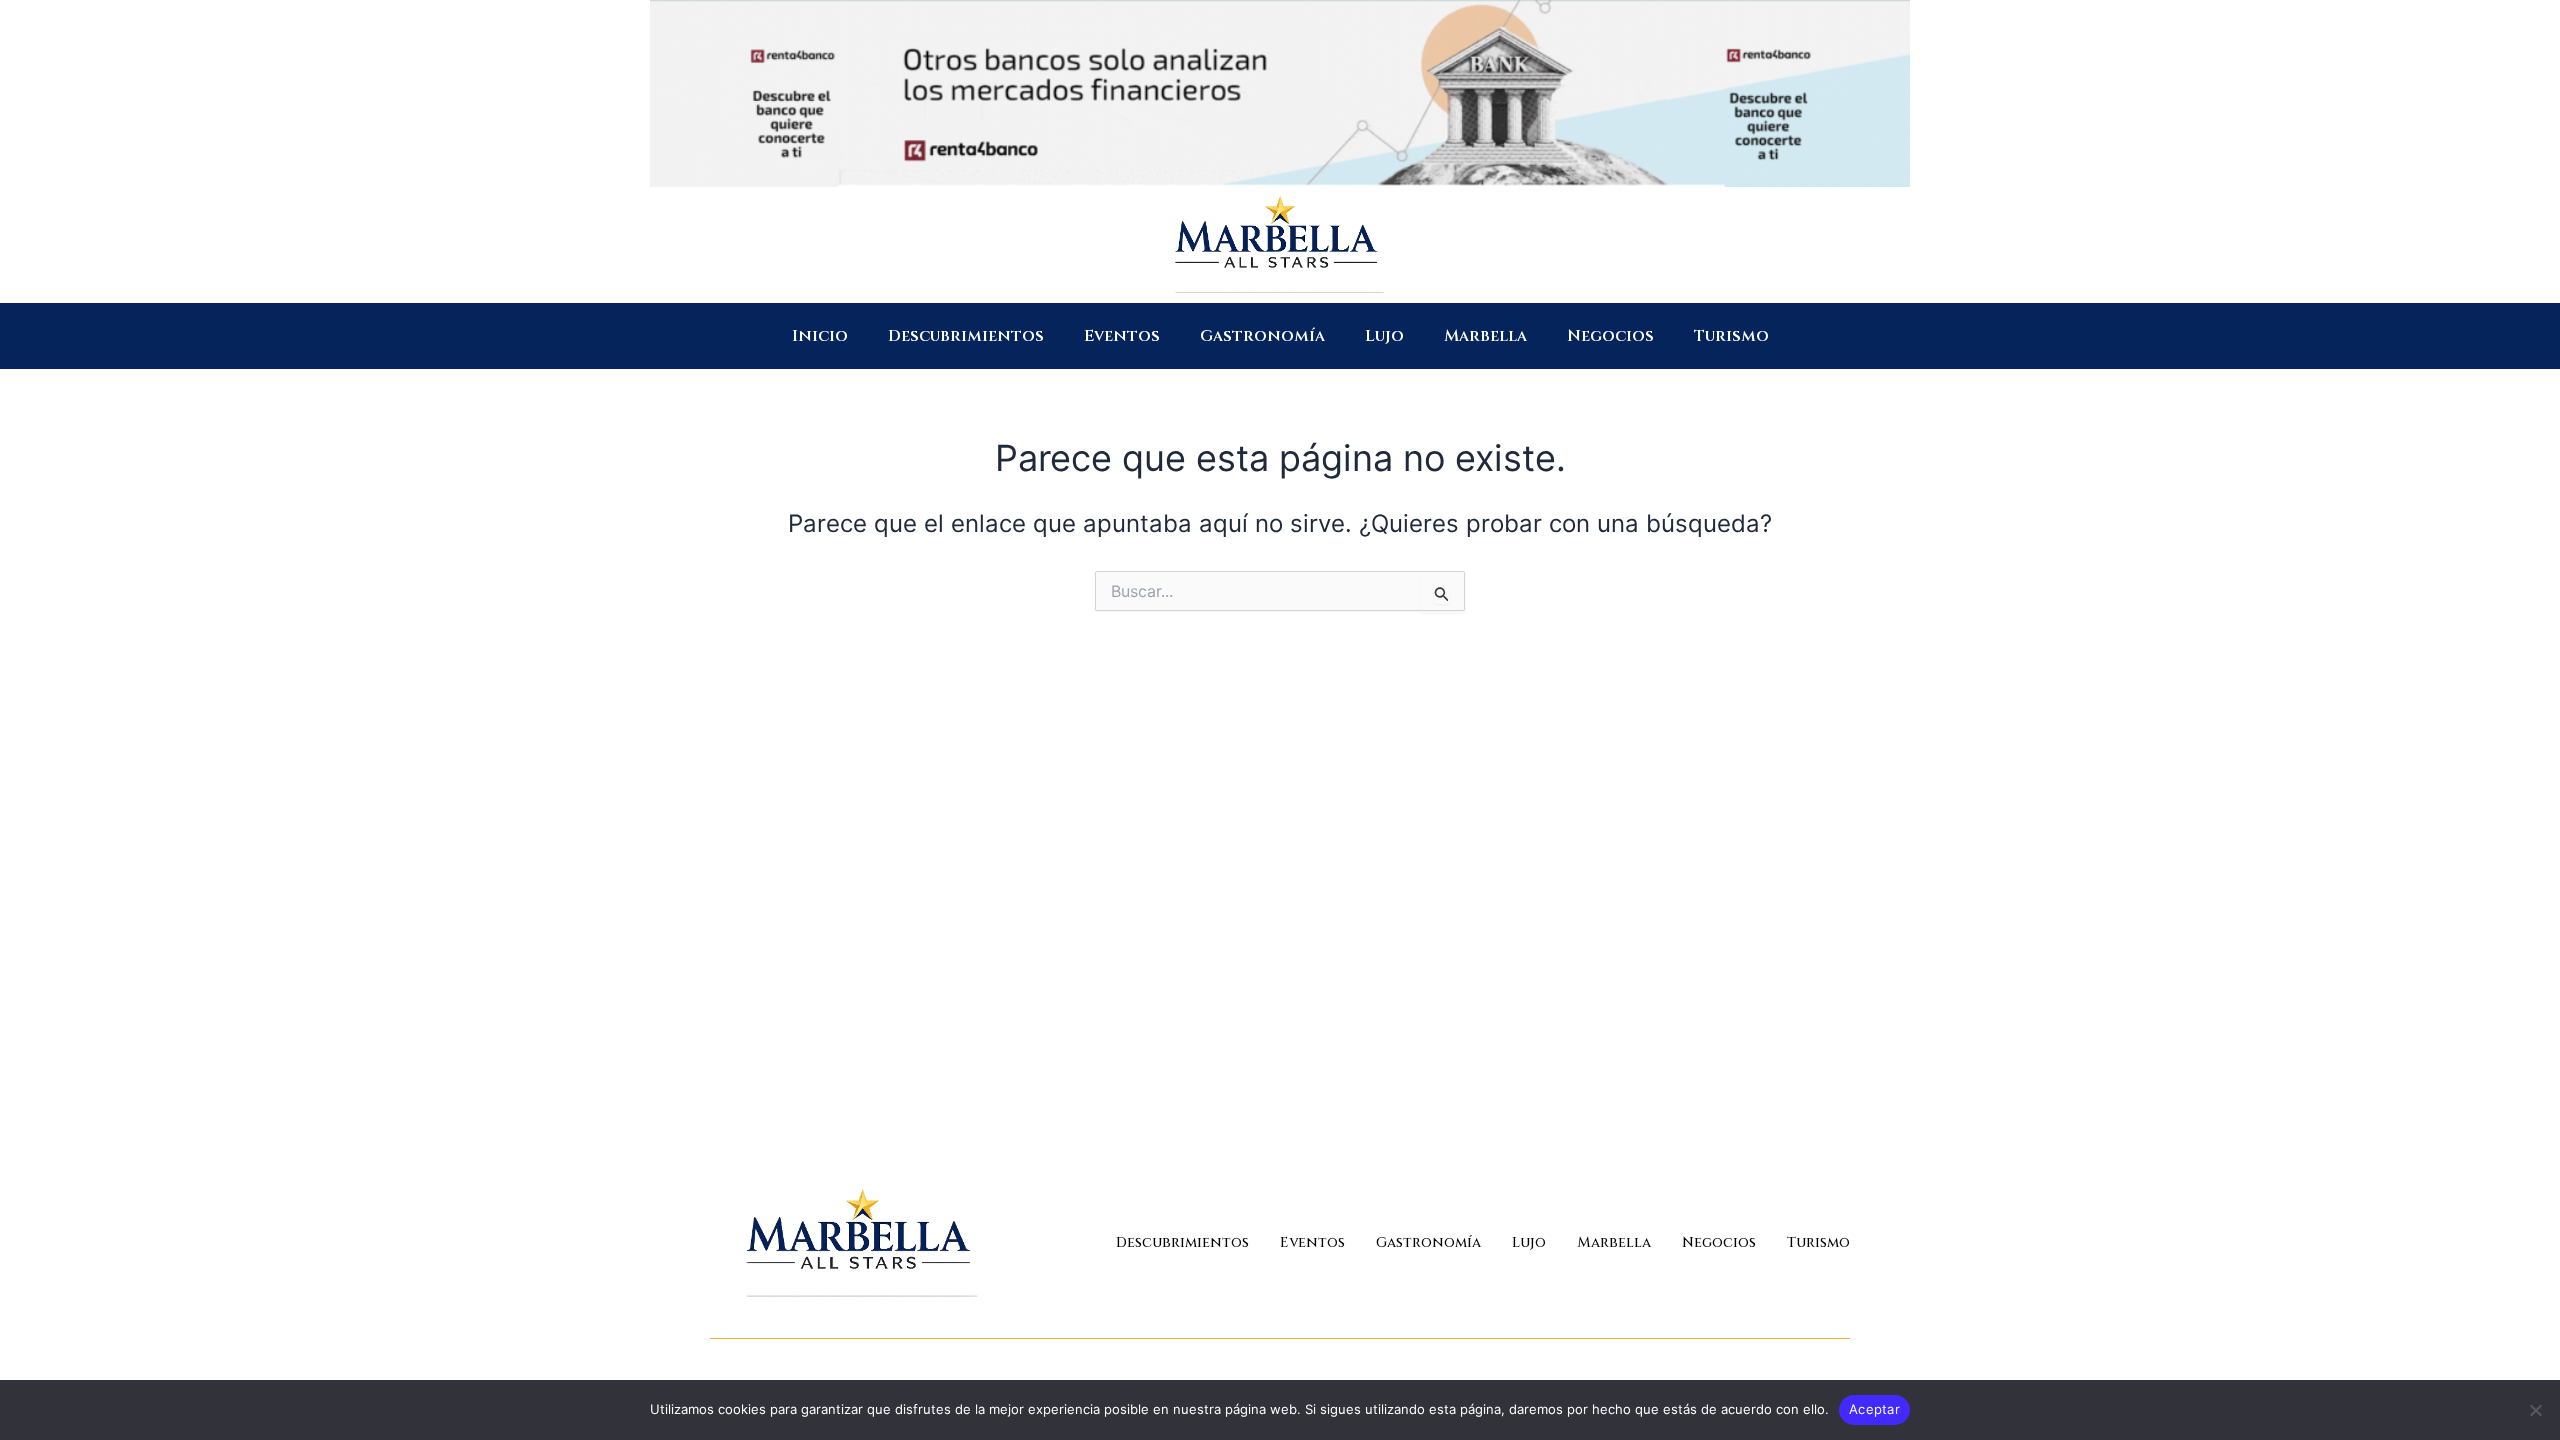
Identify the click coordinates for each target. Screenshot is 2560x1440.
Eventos (1122, 336)
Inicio (820, 336)
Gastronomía (1262, 336)
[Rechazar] (2535, 1410)
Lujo (1384, 336)
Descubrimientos (966, 336)
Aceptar (1874, 1409)
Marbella (1485, 336)
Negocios (1610, 336)
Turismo (1731, 336)
